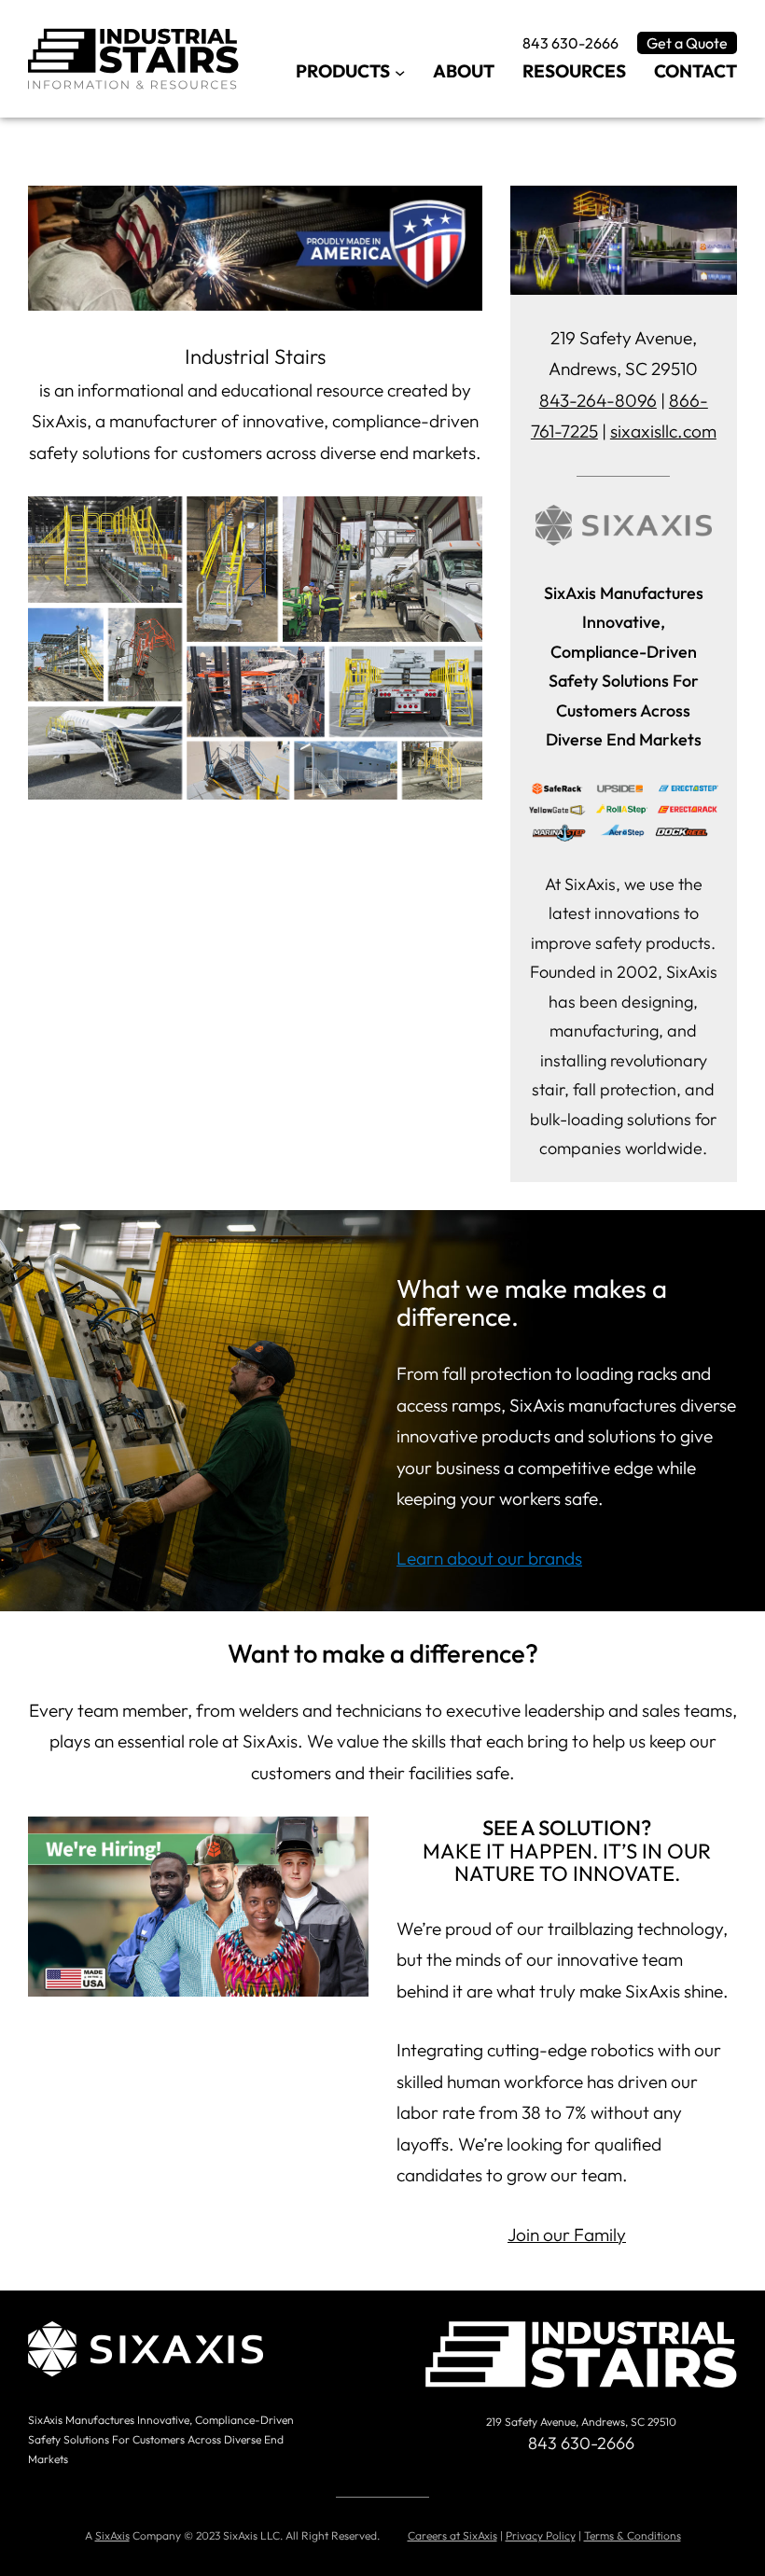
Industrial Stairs (255, 356)
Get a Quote (687, 43)
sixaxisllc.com (663, 431)
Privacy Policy (541, 2535)
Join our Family (567, 2235)
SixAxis (112, 2535)
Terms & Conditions (633, 2535)
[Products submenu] (400, 71)
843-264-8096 (598, 400)
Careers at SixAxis (452, 2535)
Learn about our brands (489, 1558)
